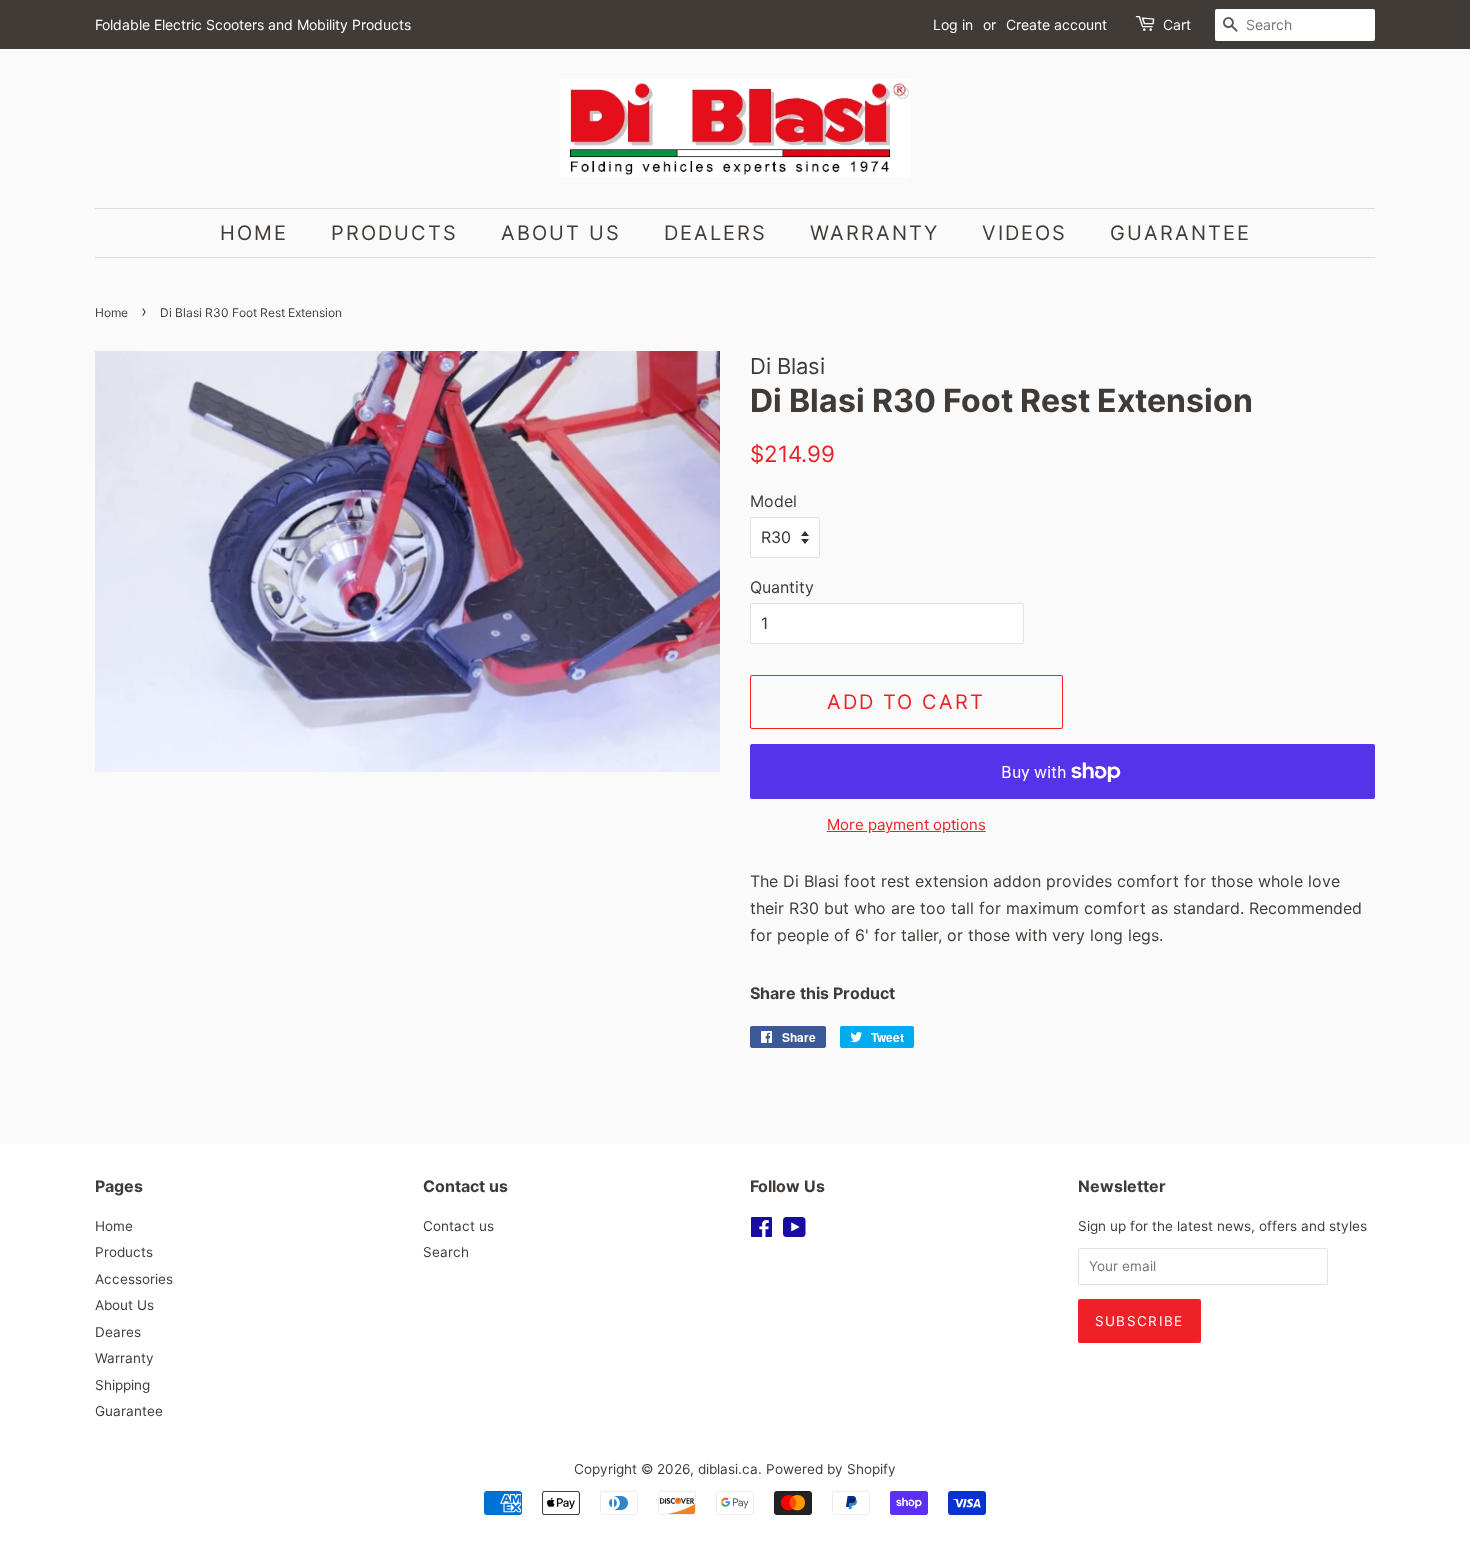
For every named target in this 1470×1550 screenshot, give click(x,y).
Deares (118, 1332)
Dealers (715, 233)
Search (446, 1252)
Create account (1056, 24)
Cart (1177, 24)
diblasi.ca (728, 1469)
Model (773, 501)
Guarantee (1180, 233)
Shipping (122, 1385)
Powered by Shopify (831, 1469)
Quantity (782, 587)
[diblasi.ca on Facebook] (761, 1231)
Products (394, 233)
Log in (953, 24)
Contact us (458, 1226)
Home (254, 233)
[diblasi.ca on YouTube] (794, 1231)
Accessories (134, 1279)
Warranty (874, 233)
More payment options (906, 824)
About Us (561, 233)
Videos (1024, 233)
